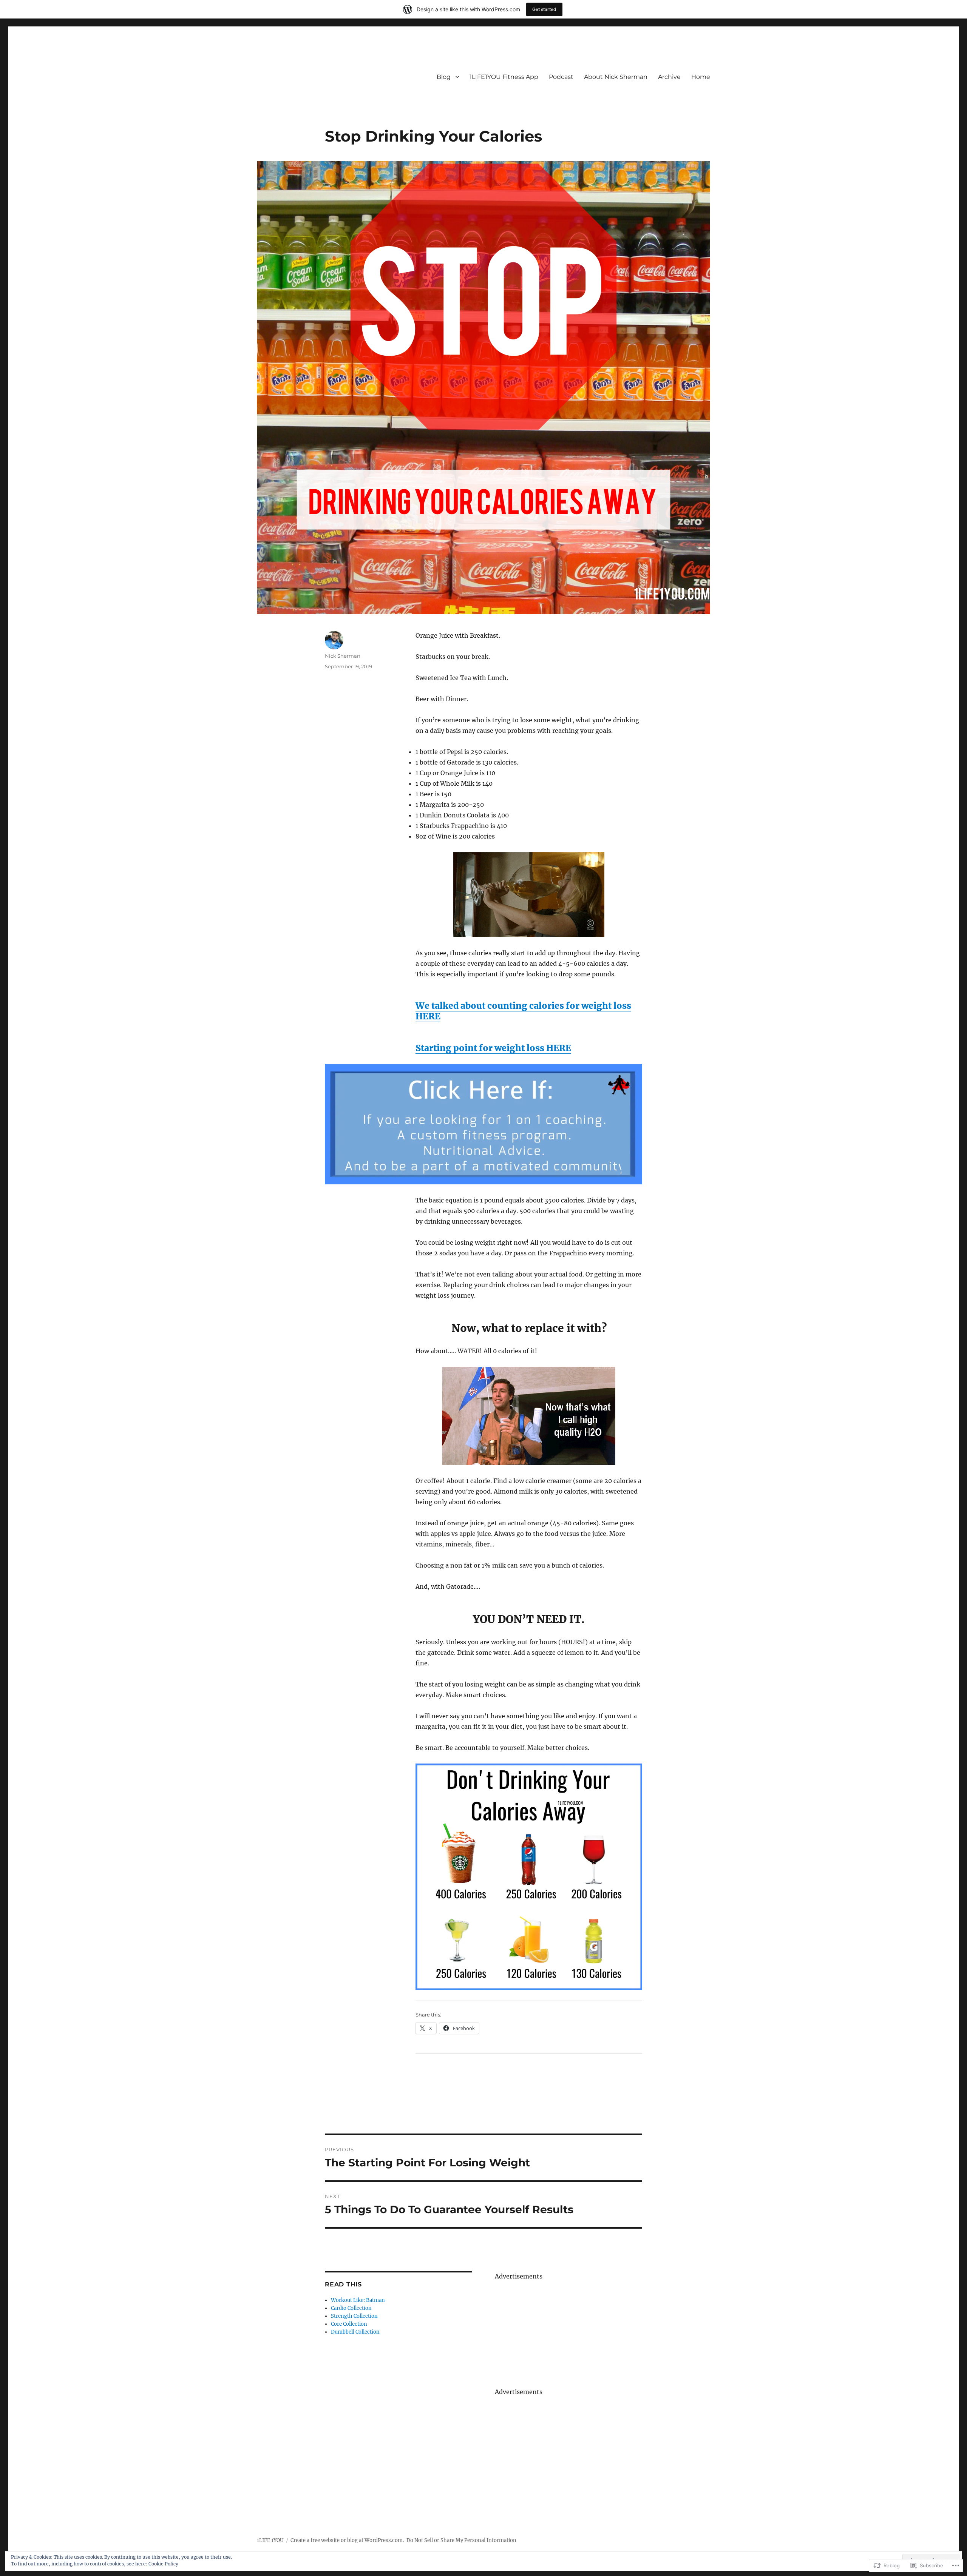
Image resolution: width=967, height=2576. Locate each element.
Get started (544, 9)
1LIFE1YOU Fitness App (504, 77)
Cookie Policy (163, 2564)
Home (701, 77)
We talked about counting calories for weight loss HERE (523, 1011)
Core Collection (349, 2324)
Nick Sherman (343, 656)
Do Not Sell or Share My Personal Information (461, 2540)
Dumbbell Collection (355, 2332)
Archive (669, 77)
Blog (444, 77)
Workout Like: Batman (358, 2300)
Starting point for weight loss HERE (493, 1048)
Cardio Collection (351, 2308)
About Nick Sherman (616, 77)
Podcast (561, 77)
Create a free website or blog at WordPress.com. (347, 2540)
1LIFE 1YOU (270, 2540)
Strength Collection (354, 2316)
